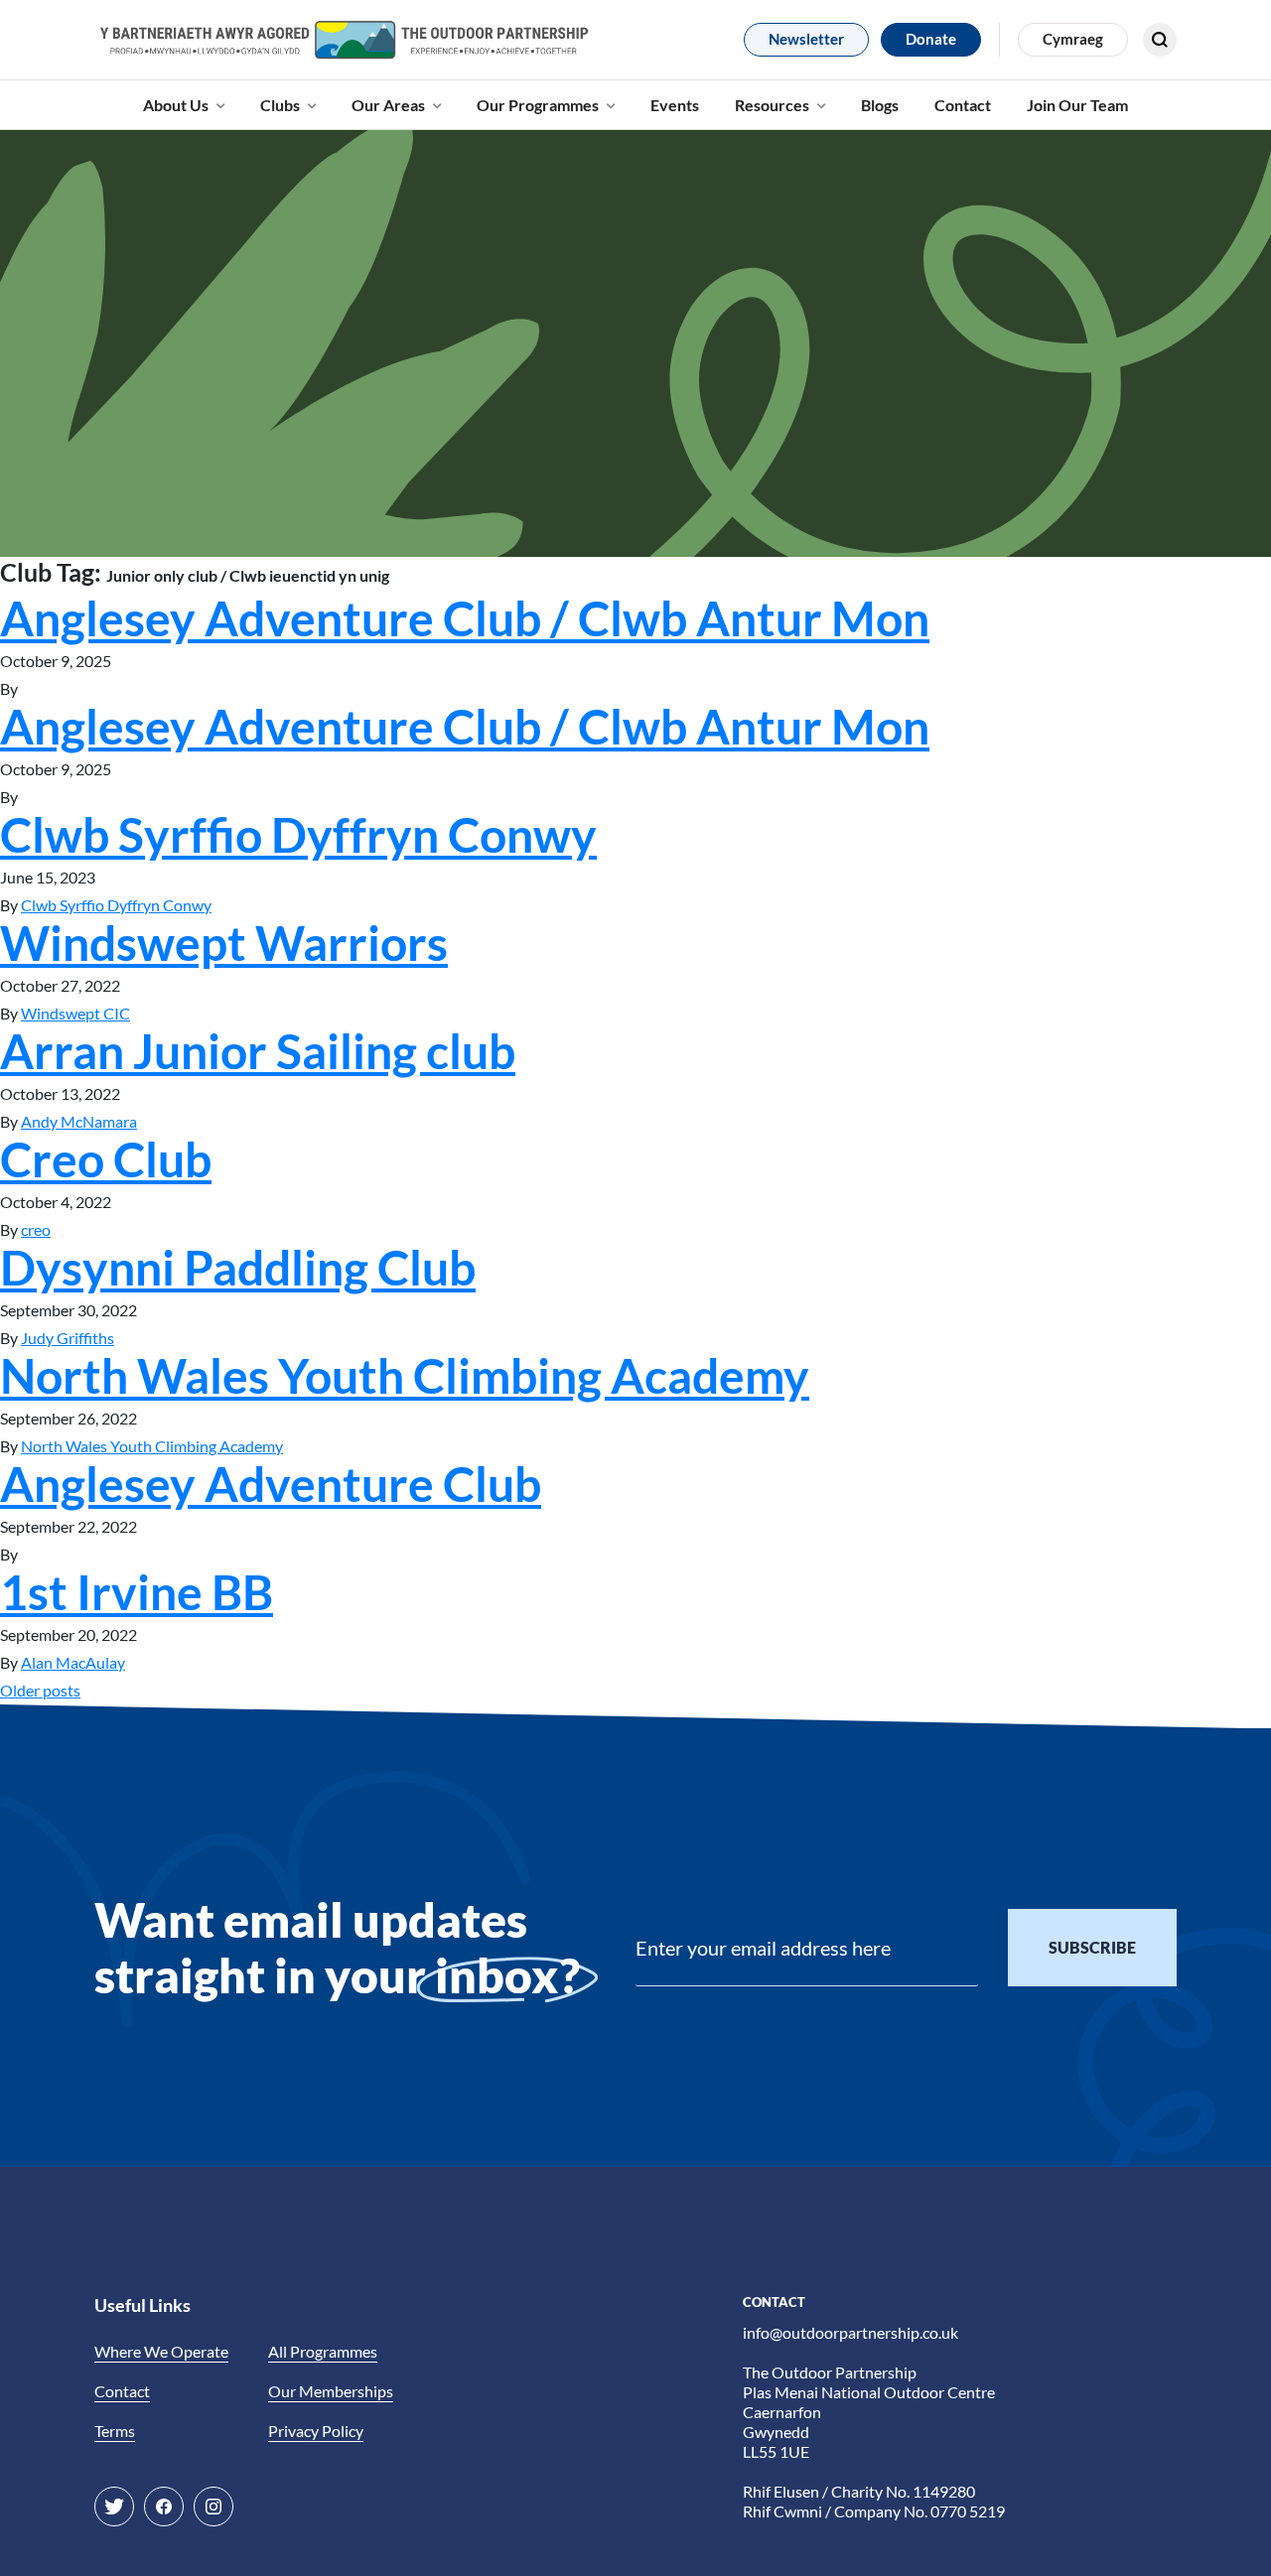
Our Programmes (538, 105)
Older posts (40, 1690)
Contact (963, 105)
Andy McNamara (79, 1121)
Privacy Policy (316, 2431)
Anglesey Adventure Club (271, 1484)
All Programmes (323, 2351)
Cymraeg (1073, 39)
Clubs (280, 105)
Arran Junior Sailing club (258, 1051)
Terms (115, 2431)
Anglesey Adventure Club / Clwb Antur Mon (465, 618)
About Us (176, 105)
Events (675, 105)
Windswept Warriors (224, 943)
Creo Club (106, 1159)
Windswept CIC (75, 1013)
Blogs (880, 105)
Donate (931, 39)
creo (36, 1229)
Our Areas (388, 105)
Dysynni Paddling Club (238, 1267)
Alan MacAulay (73, 1662)
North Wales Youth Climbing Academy (405, 1375)
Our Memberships (331, 2391)
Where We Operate (161, 2351)
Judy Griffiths (68, 1338)
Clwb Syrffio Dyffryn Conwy (298, 834)
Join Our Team (1077, 105)
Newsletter (806, 39)
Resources (772, 105)
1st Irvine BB (137, 1592)
